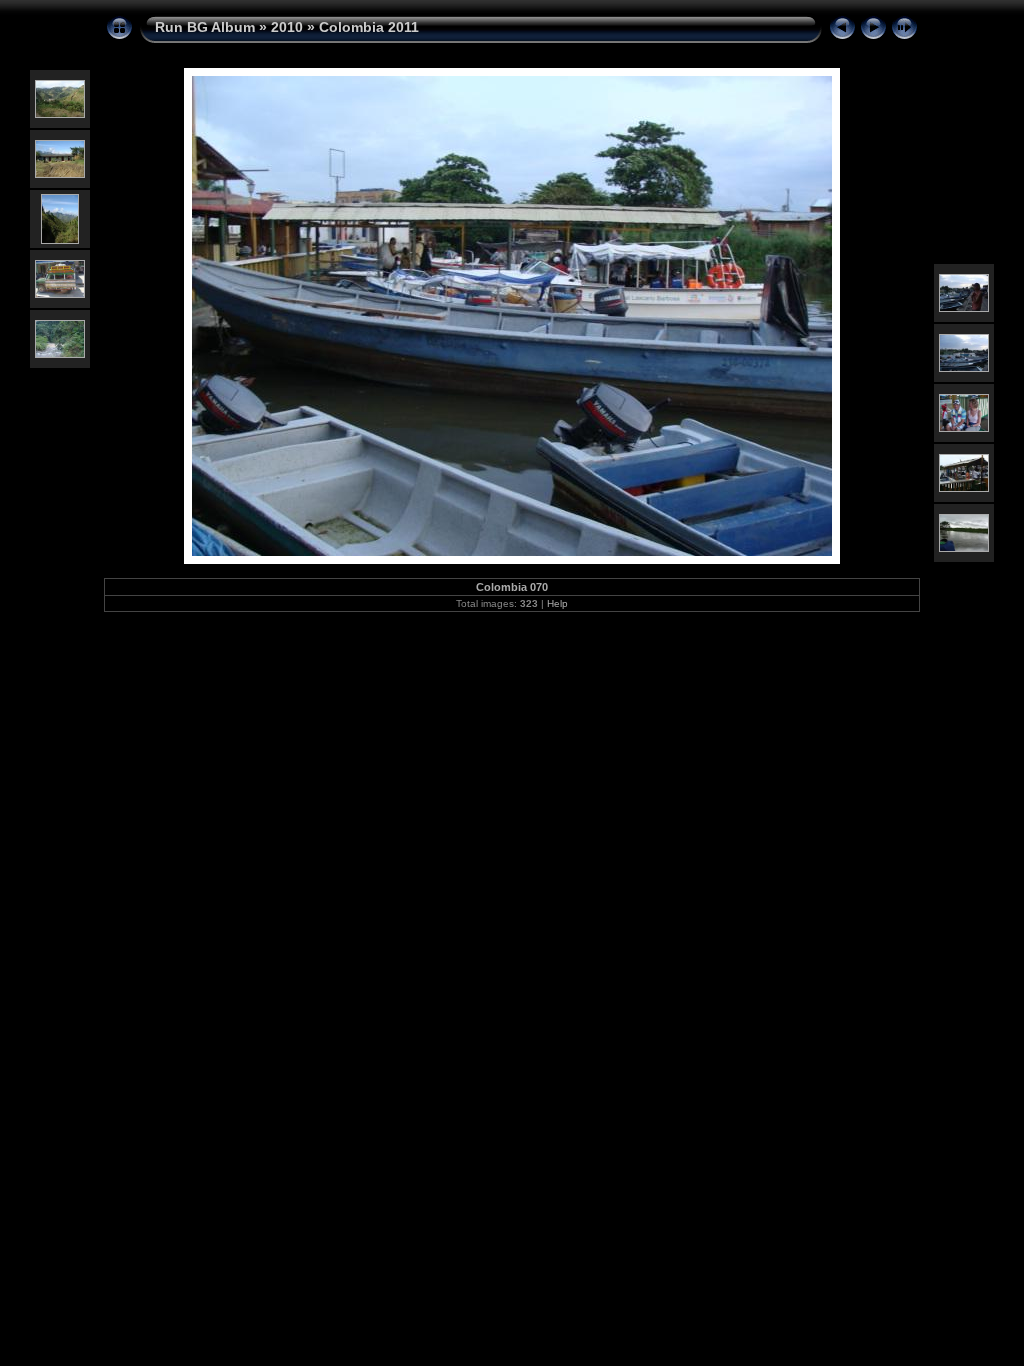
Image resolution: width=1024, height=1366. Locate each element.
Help (557, 603)
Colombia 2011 (369, 27)
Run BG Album (205, 27)
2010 (287, 27)
